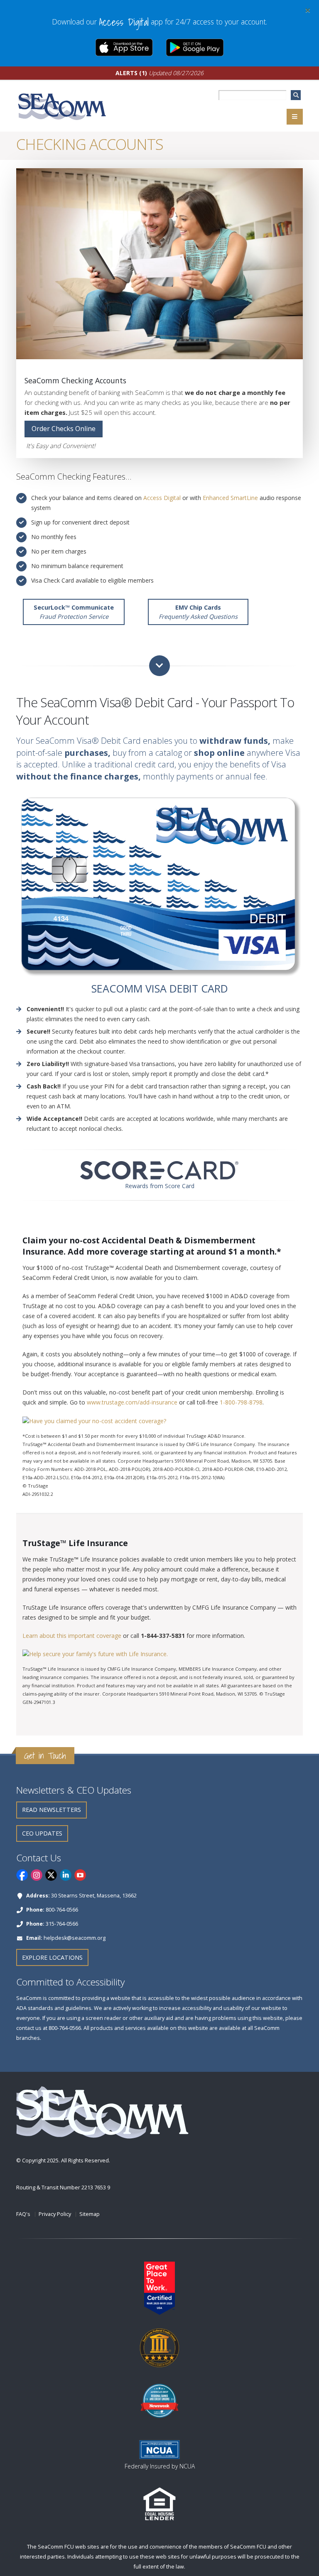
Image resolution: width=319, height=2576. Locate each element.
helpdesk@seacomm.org (75, 1938)
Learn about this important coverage (72, 1636)
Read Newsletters (52, 1810)
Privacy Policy (55, 2214)
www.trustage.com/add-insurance (132, 1402)
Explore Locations (52, 1957)
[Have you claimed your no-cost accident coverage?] (94, 1420)
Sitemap (90, 2214)
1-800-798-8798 (241, 1402)
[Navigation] (295, 117)
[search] (296, 95)
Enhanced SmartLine (230, 498)
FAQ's (23, 2214)
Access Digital (162, 498)
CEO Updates (42, 1833)
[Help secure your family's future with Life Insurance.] (95, 1653)
